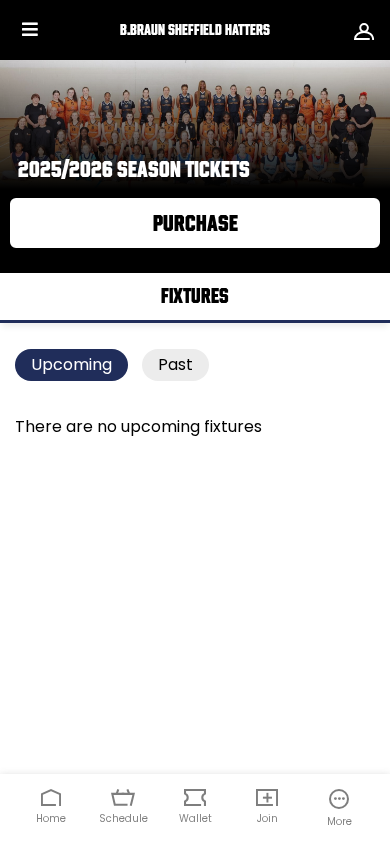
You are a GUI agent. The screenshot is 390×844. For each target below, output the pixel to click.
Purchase (195, 223)
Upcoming (71, 364)
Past (175, 364)
